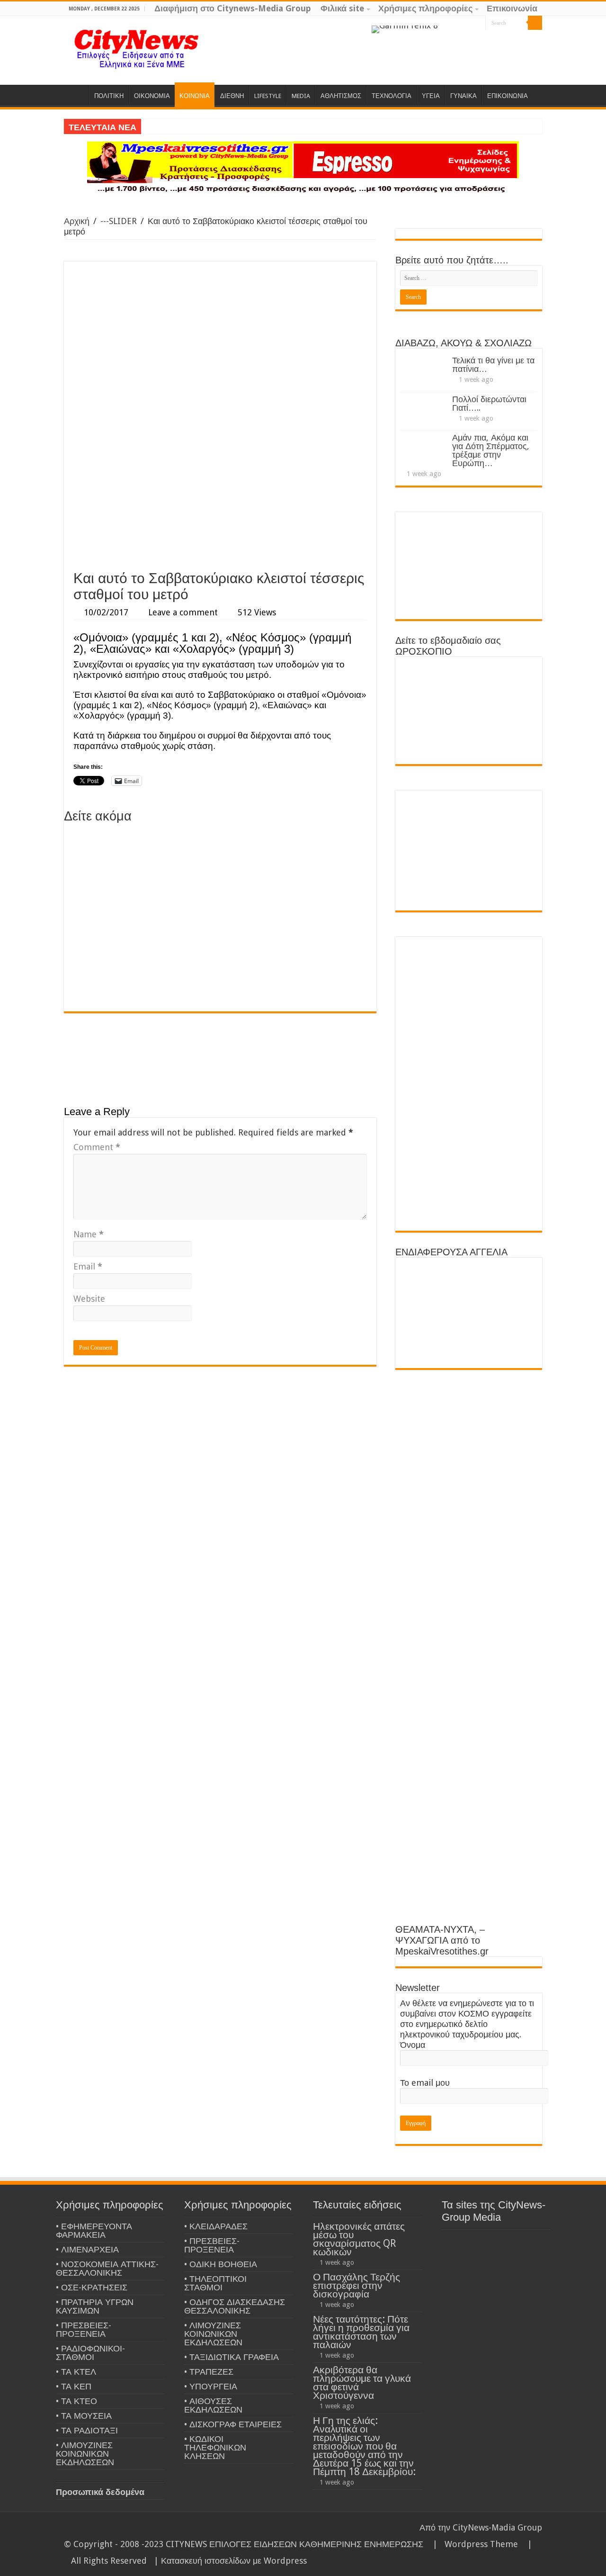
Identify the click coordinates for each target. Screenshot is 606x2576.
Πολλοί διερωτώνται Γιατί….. (489, 403)
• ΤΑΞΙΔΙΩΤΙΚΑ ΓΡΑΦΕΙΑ (232, 2357)
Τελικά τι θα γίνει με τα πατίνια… (493, 365)
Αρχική (77, 221)
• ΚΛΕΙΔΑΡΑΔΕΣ (216, 2226)
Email (88, 1266)
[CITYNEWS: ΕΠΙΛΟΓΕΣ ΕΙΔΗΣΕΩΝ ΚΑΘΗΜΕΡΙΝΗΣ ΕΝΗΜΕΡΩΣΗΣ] (137, 48)
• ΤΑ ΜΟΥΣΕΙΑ (84, 2416)
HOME (76, 95)
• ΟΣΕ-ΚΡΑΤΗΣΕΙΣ (92, 2287)
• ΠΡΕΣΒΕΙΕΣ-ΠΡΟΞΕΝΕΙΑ (84, 2329)
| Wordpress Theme (473, 2544)
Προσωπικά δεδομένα (100, 2492)
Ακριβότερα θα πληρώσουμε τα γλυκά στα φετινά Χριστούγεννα (362, 2382)
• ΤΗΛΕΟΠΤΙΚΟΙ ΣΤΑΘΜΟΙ (215, 2283)
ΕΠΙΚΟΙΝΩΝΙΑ (508, 96)
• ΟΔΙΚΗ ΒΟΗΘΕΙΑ (221, 2264)
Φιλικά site (342, 8)
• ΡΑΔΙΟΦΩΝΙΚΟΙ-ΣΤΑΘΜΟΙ (90, 2353)
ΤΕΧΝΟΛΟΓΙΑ (392, 96)
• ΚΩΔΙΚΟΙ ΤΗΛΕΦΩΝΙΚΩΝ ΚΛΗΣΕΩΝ (215, 2447)
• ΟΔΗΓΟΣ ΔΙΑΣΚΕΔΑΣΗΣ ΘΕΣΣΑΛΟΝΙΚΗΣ (235, 2306)
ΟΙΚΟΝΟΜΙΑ (152, 96)
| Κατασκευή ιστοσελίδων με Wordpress (230, 2561)
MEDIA (301, 96)
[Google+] (451, 23)
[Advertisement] (220, 494)
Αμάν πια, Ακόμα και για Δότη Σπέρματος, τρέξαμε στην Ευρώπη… (491, 450)
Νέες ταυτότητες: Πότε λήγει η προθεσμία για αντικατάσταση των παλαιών (361, 2332)
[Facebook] (460, 23)
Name (89, 1234)
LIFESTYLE (268, 96)
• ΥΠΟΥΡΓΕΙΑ (211, 2386)
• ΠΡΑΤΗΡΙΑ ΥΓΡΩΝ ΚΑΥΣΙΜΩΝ (95, 2306)
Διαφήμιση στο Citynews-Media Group (233, 8)
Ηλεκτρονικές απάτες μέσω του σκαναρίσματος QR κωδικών (359, 2239)
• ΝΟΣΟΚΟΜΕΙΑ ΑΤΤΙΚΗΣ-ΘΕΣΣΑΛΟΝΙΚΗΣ (107, 2268)
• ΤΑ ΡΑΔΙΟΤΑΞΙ (87, 2430)
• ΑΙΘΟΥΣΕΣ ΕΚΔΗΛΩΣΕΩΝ (213, 2405)
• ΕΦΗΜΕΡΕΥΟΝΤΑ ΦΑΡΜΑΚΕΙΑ (94, 2230)
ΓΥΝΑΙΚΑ (463, 96)
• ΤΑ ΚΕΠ (74, 2386)
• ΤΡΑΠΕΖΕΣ (209, 2372)
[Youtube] (478, 23)
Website (89, 1299)
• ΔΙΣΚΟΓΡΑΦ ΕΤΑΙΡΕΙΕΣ (233, 2424)
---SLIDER (119, 221)
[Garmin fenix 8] (405, 29)
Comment (97, 1147)
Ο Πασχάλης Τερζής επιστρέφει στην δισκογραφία (356, 2285)
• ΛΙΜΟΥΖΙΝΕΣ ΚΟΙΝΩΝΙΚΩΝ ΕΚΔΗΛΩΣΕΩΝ (85, 2454)
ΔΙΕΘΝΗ (232, 96)
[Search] (535, 23)
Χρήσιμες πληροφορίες (425, 8)
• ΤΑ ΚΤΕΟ (76, 2401)
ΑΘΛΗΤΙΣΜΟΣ (341, 96)
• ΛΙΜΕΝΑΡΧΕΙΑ (87, 2249)
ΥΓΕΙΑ (431, 96)
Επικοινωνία (512, 8)
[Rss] (442, 23)
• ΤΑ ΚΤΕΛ (76, 2372)
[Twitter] (469, 23)
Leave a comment (183, 612)
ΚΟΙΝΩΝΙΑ (195, 96)
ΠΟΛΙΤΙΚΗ (109, 96)
